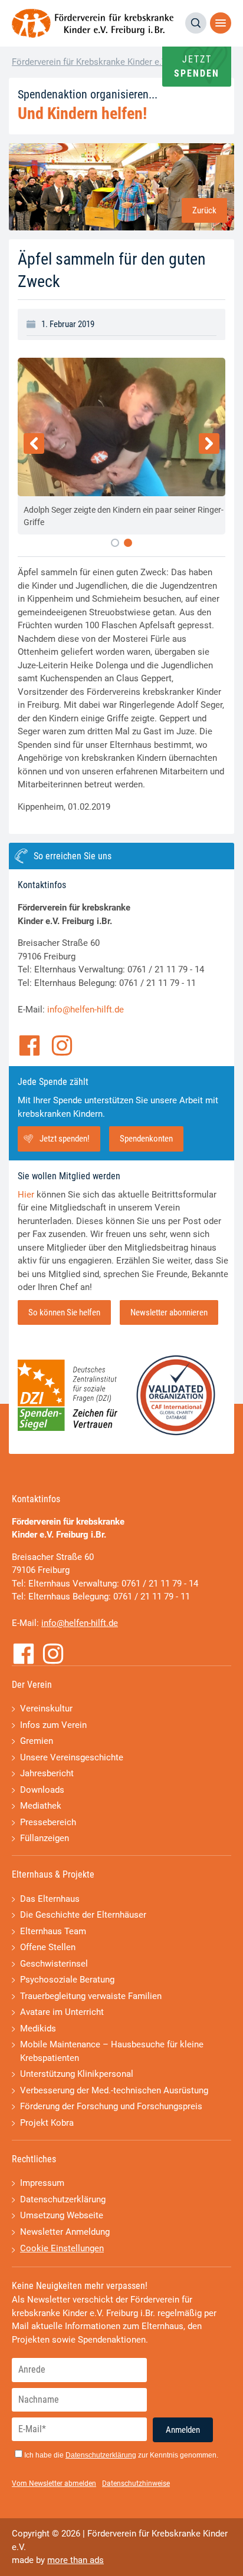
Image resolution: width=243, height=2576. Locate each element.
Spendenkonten (146, 1139)
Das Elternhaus (50, 1899)
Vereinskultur (46, 1708)
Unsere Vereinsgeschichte (72, 1757)
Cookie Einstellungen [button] (62, 2248)
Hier (26, 1195)
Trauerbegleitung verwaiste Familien (91, 1996)
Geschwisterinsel (54, 1964)
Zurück (204, 210)
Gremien (37, 1741)
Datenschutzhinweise (136, 2483)
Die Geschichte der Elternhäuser (83, 1915)
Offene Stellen (48, 1947)
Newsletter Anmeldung (65, 2232)
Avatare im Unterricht (62, 2012)
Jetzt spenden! (65, 1139)
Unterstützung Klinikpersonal (77, 2074)
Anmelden (183, 2430)
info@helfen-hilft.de (86, 1010)
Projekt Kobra (47, 2123)
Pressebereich (48, 1822)
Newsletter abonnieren (169, 1312)
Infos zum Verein (53, 1725)
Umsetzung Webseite (62, 2215)
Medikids (38, 2029)
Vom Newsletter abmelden (54, 2483)
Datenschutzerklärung (63, 2199)
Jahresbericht (47, 1773)
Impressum (42, 2183)
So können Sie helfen (64, 1312)
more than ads (75, 2560)
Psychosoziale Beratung (67, 1980)
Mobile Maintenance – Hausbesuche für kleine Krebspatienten (112, 2051)
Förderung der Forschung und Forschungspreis (111, 2106)
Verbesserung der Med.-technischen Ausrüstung (114, 2090)
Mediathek (41, 1806)
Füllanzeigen (45, 1838)
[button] (115, 543)
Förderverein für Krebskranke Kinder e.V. (90, 62)
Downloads (42, 1790)
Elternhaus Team (53, 1931)
